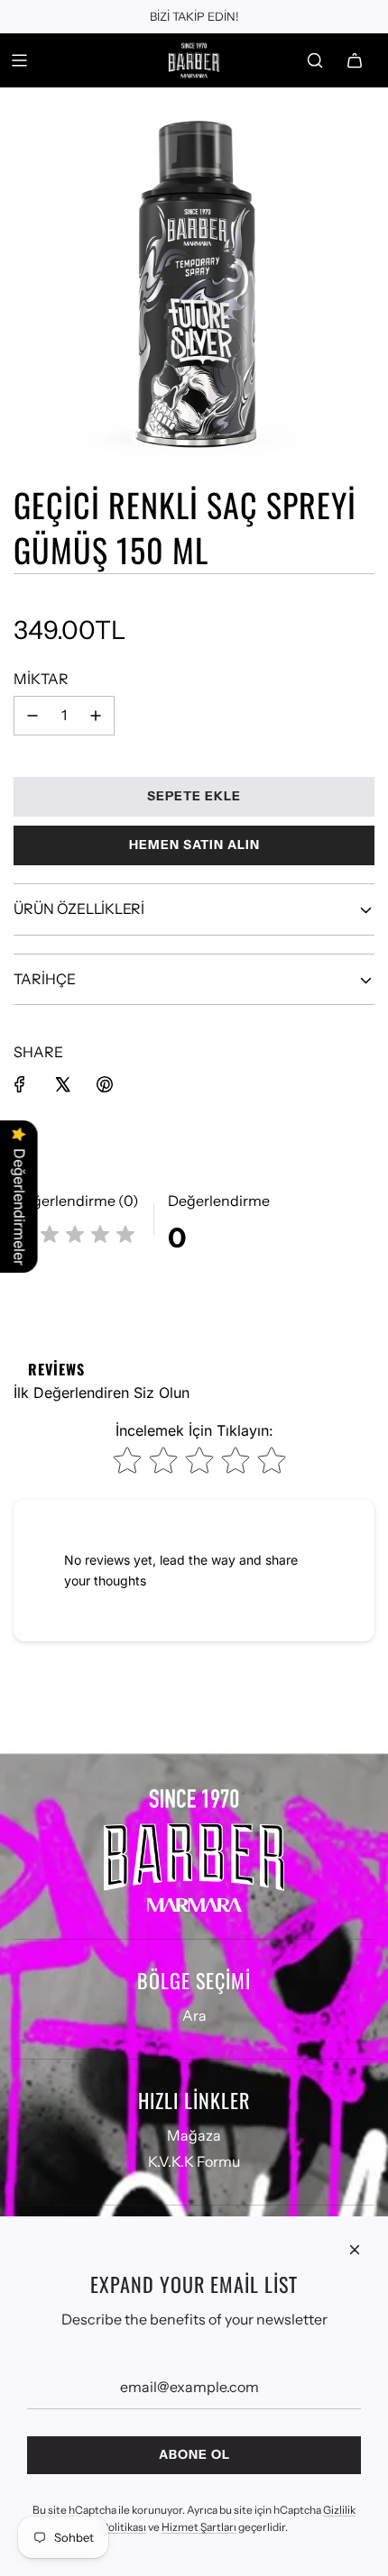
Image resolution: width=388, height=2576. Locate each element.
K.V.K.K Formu (194, 2161)
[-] (32, 716)
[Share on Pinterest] (105, 1084)
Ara (194, 2015)
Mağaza (194, 2135)
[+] (96, 716)
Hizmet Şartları (199, 2527)
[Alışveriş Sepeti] (355, 60)
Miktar (41, 679)
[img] (75, 1237)
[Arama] (315, 60)
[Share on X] (62, 1084)
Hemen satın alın (194, 845)
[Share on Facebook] (20, 1084)
